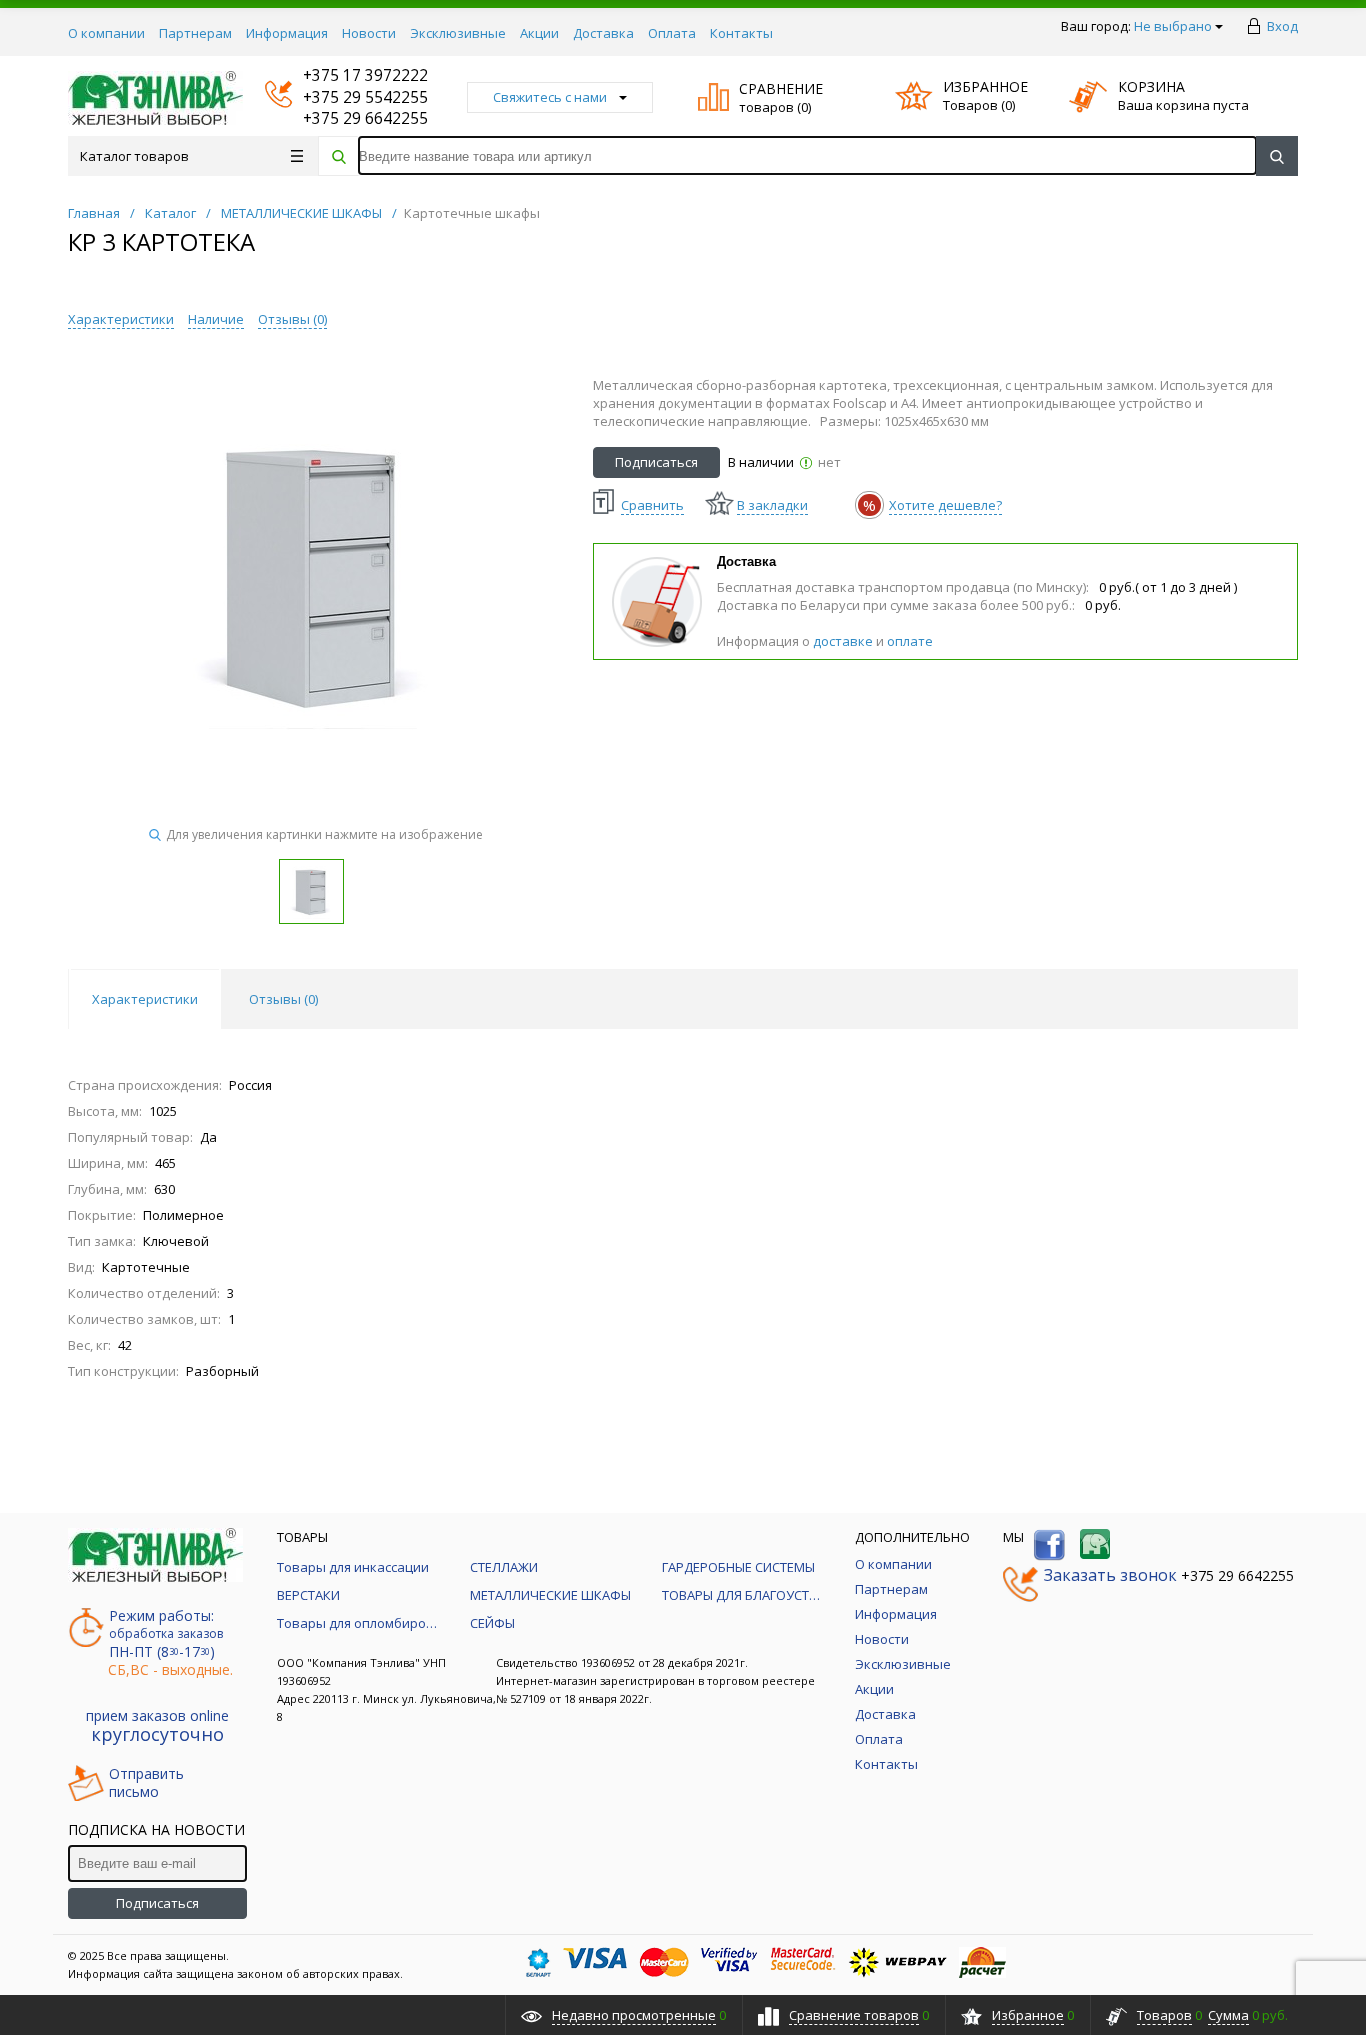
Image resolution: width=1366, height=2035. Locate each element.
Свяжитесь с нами (550, 97)
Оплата (672, 33)
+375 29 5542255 (346, 97)
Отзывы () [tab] (283, 999)
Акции (539, 33)
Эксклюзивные (458, 33)
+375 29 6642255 (346, 118)
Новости (369, 33)
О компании (106, 33)
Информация (287, 33)
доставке (843, 641)
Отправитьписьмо (146, 1783)
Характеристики (121, 319)
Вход (1282, 26)
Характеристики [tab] (145, 999)
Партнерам (195, 33)
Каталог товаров (134, 156)
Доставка (603, 33)
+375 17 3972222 (346, 75)
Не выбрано (1173, 26)
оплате (910, 641)
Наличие (216, 319)
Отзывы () (292, 319)
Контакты (741, 33)
